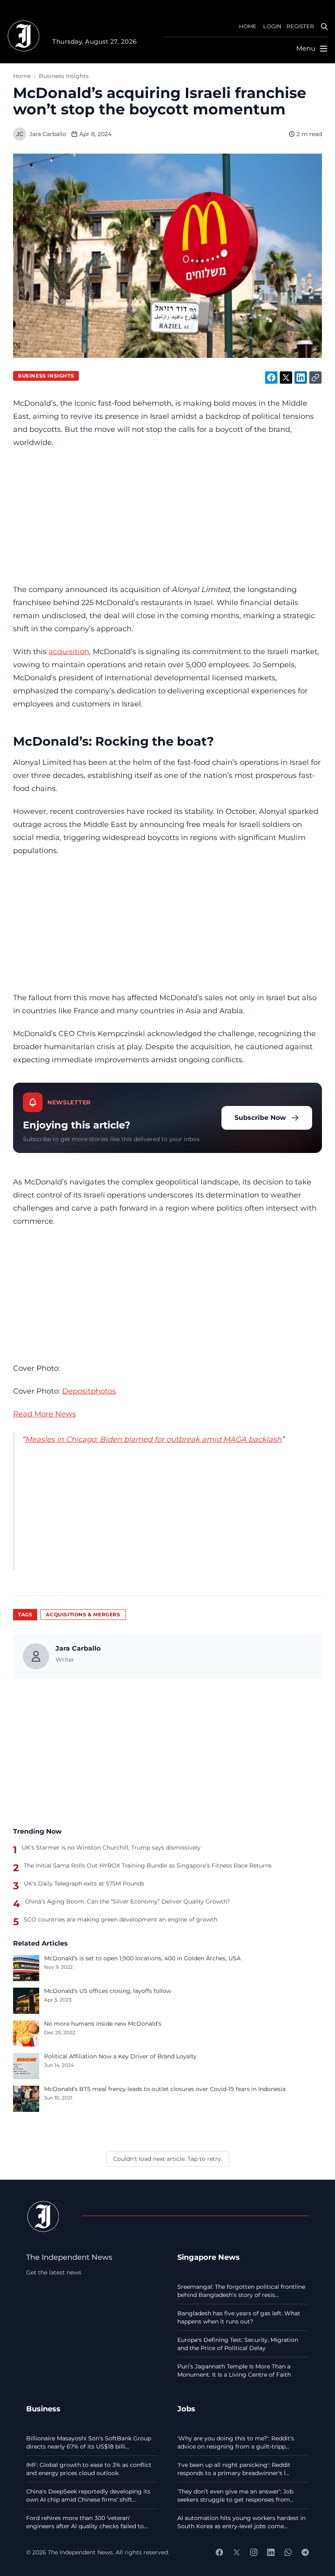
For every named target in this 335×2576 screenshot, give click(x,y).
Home (22, 76)
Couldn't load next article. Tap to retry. (168, 2159)
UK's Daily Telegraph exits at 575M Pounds (84, 1883)
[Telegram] (305, 2552)
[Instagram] (254, 2552)
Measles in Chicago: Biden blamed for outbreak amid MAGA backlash (153, 1439)
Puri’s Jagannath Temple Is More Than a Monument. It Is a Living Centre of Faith (234, 2370)
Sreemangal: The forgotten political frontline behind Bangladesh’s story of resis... (241, 2291)
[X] (237, 2552)
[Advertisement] (167, 516)
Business (43, 2409)
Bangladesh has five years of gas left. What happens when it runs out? (239, 2317)
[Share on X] (286, 378)
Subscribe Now (260, 1118)
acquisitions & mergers (83, 1614)
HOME (248, 26)
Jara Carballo (48, 134)
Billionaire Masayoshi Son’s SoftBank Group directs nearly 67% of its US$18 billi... (89, 2442)
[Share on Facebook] (271, 378)
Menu (306, 48)
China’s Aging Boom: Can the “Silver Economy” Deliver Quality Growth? (127, 1901)
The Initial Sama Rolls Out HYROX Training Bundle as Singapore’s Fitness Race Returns (148, 1866)
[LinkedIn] (271, 2552)
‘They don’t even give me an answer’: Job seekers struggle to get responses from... (236, 2496)
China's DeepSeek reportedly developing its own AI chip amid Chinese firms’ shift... (88, 2496)
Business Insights (64, 76)
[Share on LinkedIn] (301, 378)
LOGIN (272, 26)
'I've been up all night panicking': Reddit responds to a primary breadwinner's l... (234, 2469)
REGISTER (300, 26)
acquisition (69, 651)
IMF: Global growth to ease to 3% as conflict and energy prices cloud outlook (89, 2469)
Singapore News (209, 2257)
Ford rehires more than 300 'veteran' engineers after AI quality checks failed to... (87, 2522)
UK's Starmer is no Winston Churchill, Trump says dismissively (111, 1848)
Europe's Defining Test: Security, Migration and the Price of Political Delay (238, 2344)
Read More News (45, 1414)
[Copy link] (315, 378)
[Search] (324, 27)
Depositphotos (89, 1391)
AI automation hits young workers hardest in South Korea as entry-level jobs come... (241, 2522)
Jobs (186, 2409)
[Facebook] (219, 2552)
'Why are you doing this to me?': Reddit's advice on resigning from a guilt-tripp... (236, 2442)
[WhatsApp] (288, 2552)
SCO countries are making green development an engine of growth (121, 1919)
